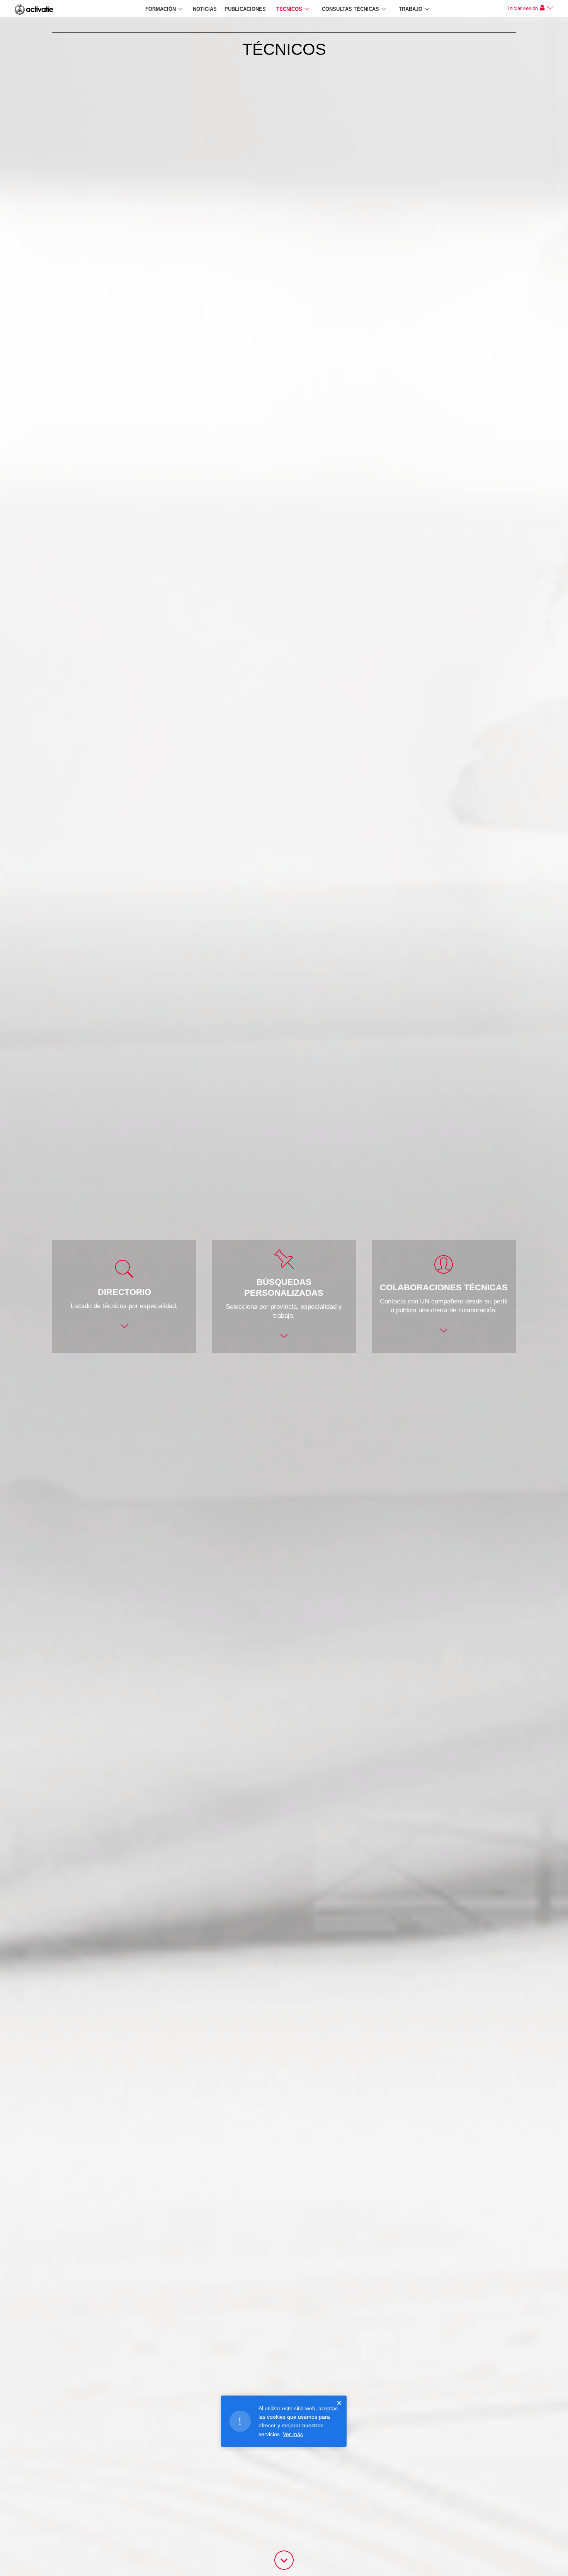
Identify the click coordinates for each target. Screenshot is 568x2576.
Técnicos (289, 9)
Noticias (205, 9)
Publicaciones (245, 9)
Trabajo (411, 9)
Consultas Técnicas (350, 9)
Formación (161, 9)
